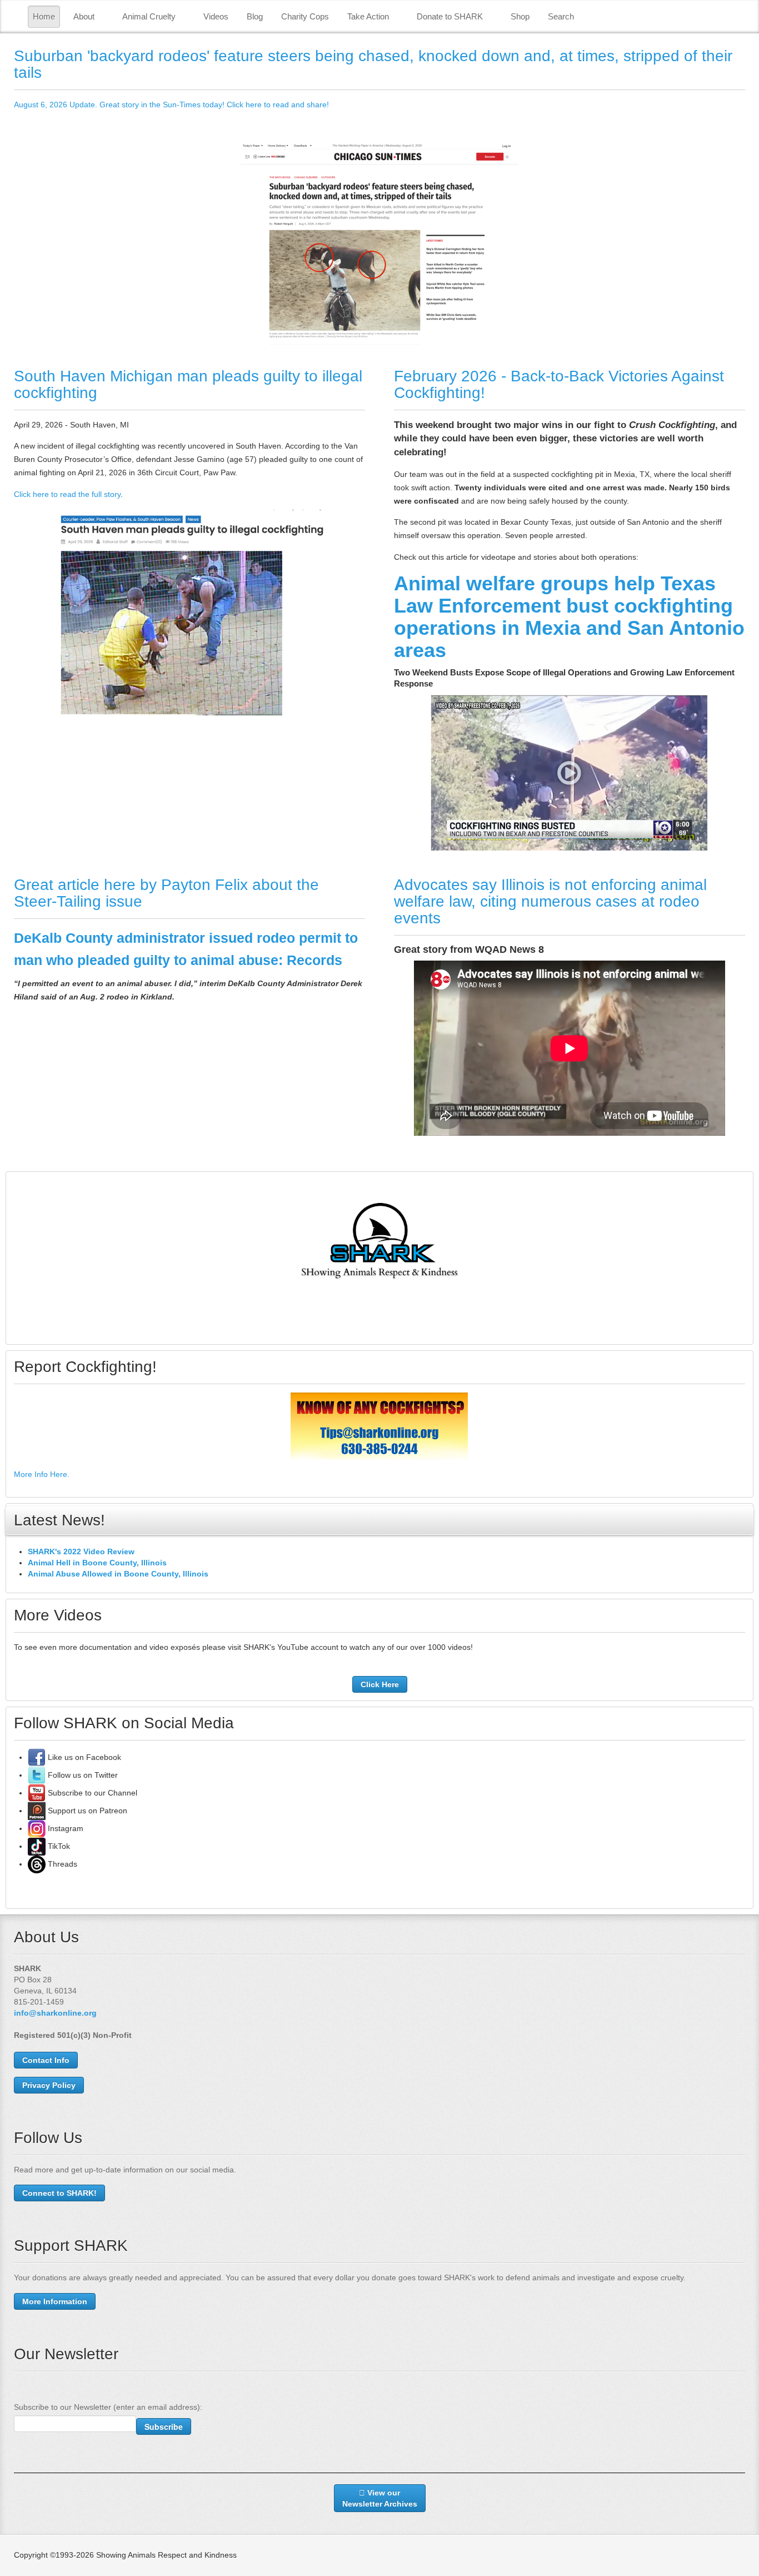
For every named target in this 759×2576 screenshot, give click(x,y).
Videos (216, 16)
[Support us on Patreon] (37, 1811)
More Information (55, 2301)
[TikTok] (37, 1846)
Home (44, 16)
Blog (255, 16)
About (84, 16)
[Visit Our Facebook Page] (37, 1757)
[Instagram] (37, 1828)
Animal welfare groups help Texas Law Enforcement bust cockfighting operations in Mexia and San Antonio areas (569, 617)
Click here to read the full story (67, 494)
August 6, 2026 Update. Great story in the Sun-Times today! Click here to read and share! (171, 105)
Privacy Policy (49, 2085)
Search (561, 16)
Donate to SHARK (450, 16)
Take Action (368, 16)
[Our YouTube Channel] (37, 1793)
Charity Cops (305, 16)
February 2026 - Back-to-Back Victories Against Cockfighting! (559, 384)
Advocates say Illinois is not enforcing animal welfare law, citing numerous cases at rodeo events (550, 901)
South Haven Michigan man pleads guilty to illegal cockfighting (188, 384)
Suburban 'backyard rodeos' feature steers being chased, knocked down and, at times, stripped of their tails (373, 64)
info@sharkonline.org (55, 2013)
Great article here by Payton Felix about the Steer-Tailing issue (166, 893)
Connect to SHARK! (59, 2193)
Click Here (380, 1684)
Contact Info (46, 2060)
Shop (520, 16)
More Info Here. (42, 1474)
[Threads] (37, 1864)
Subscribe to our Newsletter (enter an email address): (108, 2407)
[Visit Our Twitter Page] (37, 1775)
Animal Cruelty (149, 16)
